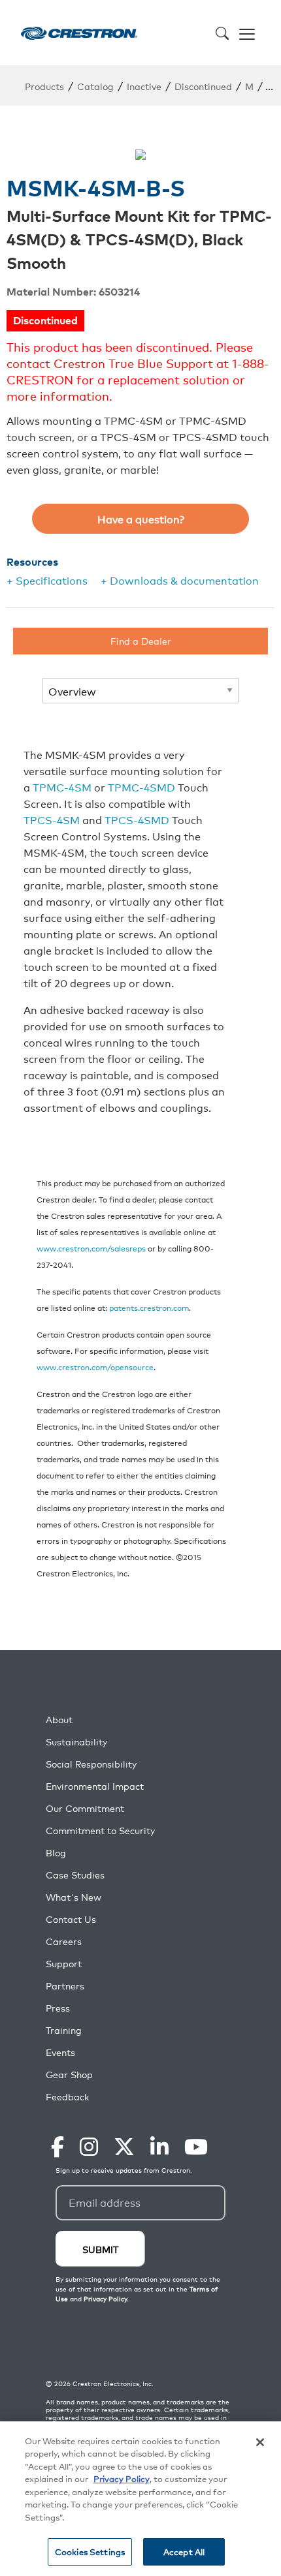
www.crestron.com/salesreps (91, 1248)
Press (58, 2008)
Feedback (67, 2097)
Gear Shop (69, 2075)
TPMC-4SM (62, 787)
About (59, 1720)
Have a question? (141, 519)
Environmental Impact (95, 1786)
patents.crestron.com (149, 1307)
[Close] (260, 2442)
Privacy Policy (122, 2478)
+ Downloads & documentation (180, 580)
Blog (56, 1853)
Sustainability (76, 1742)
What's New (74, 1897)
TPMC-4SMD (141, 787)
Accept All (184, 2552)
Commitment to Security (100, 1831)
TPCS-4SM (52, 820)
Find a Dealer (141, 640)
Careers (64, 1941)
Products (44, 86)
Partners (65, 1986)
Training (64, 2030)
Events (60, 2052)
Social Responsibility (91, 1764)
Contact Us (71, 1919)
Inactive (144, 86)
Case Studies (75, 1875)
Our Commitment (85, 1808)
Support (64, 1964)
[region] (140, 2499)
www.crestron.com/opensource (95, 1367)
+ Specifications (47, 580)
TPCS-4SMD (137, 820)
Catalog (95, 86)
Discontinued (203, 86)
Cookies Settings (90, 2552)
